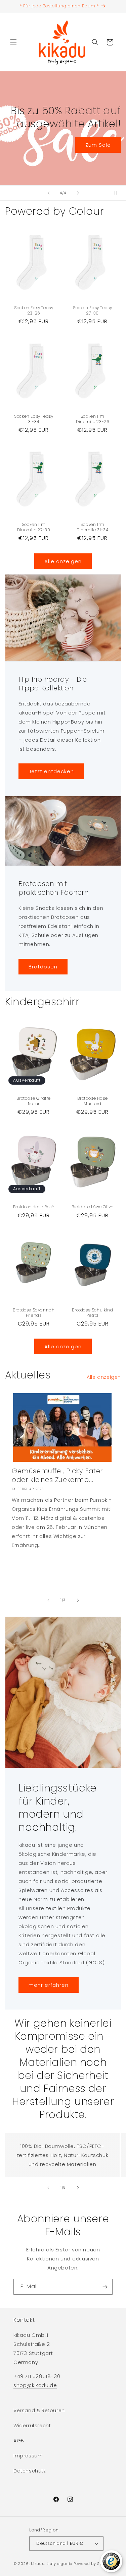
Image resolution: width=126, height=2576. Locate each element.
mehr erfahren (49, 1985)
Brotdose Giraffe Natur (34, 1101)
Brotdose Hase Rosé (34, 1207)
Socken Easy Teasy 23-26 (34, 310)
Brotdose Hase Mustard (92, 1101)
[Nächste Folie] (78, 193)
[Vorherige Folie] (48, 193)
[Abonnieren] (105, 2287)
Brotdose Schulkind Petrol (92, 1313)
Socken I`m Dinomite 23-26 (92, 419)
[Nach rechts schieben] (78, 1600)
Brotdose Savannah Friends (34, 1313)
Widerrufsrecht (32, 2426)
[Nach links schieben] (48, 1600)
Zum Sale (98, 145)
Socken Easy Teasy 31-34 (34, 419)
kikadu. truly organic (52, 2564)
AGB (19, 2441)
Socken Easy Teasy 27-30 (92, 310)
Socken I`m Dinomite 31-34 (92, 527)
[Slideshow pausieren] (119, 193)
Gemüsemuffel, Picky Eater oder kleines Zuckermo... (57, 1475)
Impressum (28, 2456)
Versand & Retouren (39, 2411)
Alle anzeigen (63, 561)
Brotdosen (43, 966)
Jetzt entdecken (51, 771)
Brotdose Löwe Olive (92, 1207)
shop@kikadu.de (35, 2385)
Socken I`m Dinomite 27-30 (34, 527)
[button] (13, 42)
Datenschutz (30, 2471)
